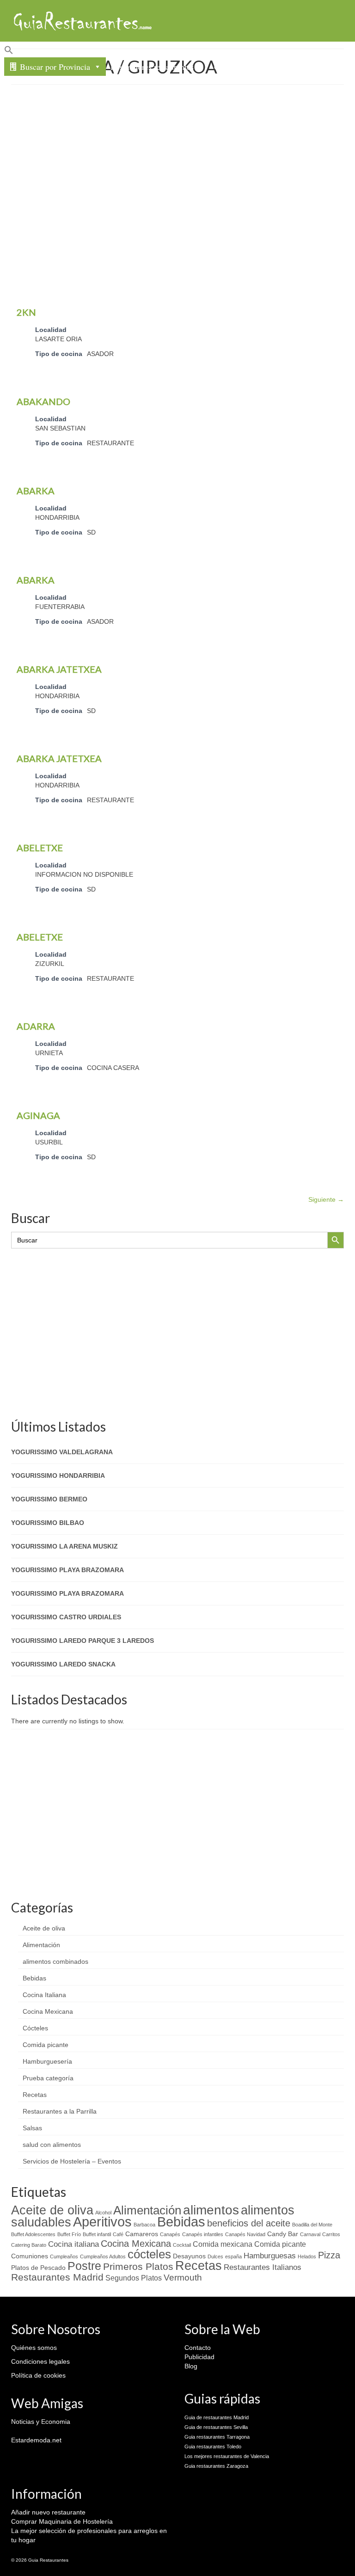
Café (118, 2234)
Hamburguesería (47, 2061)
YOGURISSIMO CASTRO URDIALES (66, 1617)
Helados (307, 2256)
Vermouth (183, 2278)
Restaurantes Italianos (263, 2267)
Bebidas (34, 1978)
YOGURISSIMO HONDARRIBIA (58, 1476)
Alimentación (41, 1945)
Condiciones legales (40, 2361)
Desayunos (189, 2256)
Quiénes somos (34, 2348)
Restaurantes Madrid (57, 2277)
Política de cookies (38, 2375)
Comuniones (30, 2256)
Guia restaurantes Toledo (213, 2447)
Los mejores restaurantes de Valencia (227, 2456)
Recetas (35, 2095)
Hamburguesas (270, 2256)
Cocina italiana (73, 2244)
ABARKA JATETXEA (59, 669)
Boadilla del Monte (312, 2225)
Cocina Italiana (44, 1995)
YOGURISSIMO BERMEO (49, 1499)
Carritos (331, 2234)
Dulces (215, 2256)
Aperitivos (102, 2222)
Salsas (32, 2128)
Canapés (170, 2234)
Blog (191, 2366)
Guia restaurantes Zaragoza (216, 2466)
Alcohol (103, 2213)
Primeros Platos (138, 2267)
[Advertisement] (183, 159)
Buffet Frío (69, 2234)
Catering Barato (29, 2245)
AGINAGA (38, 1115)
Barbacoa (144, 2225)
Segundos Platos (134, 2278)
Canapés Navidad (245, 2234)
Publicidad (199, 2357)
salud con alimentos (52, 2145)
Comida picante (46, 2045)
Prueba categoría (48, 2078)
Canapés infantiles (203, 2234)
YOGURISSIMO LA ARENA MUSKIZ (64, 1546)
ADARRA (36, 1026)
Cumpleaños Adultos (103, 2256)
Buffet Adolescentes (33, 2234)
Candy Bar (283, 2234)
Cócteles (35, 2028)
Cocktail (182, 2245)
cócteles (149, 2254)
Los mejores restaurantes (152, 67)
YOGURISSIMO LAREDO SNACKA (63, 1664)
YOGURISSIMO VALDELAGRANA (62, 1452)
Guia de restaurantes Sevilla (216, 2427)
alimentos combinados (55, 1961)
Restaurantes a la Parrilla (60, 2111)
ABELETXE (40, 848)
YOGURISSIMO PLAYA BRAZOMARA (67, 1570)
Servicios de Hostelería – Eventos (72, 2161)
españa (233, 2256)
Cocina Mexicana (48, 2011)
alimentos (211, 2210)
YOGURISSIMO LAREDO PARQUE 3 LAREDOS (83, 1641)
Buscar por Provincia (55, 67)
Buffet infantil (97, 2234)
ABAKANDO (43, 401)
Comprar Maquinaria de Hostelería (62, 2521)
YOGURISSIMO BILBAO (48, 1523)
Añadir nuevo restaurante (48, 2512)
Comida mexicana (223, 2244)
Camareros (142, 2234)
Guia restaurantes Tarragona (217, 2437)
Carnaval (310, 2234)
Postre (84, 2266)
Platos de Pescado (38, 2268)
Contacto (229, 67)
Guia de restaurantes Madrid (217, 2417)
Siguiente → (326, 1199)
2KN (26, 312)
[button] (177, 51)
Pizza (329, 2255)
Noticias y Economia (41, 2422)
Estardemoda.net (36, 2440)
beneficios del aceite (249, 2223)
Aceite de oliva (44, 1928)
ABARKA (36, 491)
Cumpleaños (64, 2256)
